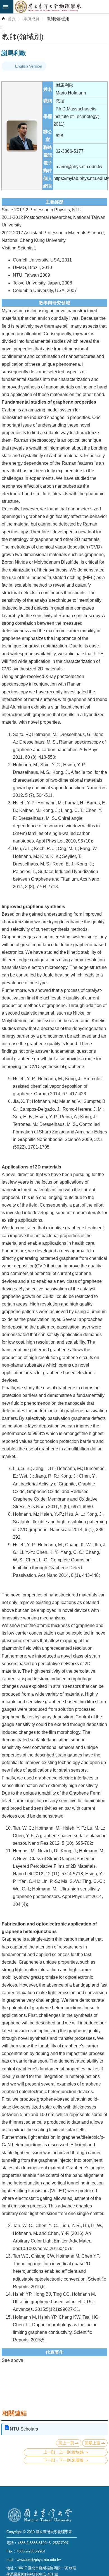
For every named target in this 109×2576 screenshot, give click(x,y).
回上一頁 (66, 2443)
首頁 (12, 19)
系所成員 (31, 19)
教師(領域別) (58, 19)
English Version (29, 66)
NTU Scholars (24, 2429)
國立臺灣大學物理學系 (61, 7)
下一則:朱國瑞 (71, 2460)
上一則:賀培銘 (71, 2452)
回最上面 (93, 2443)
